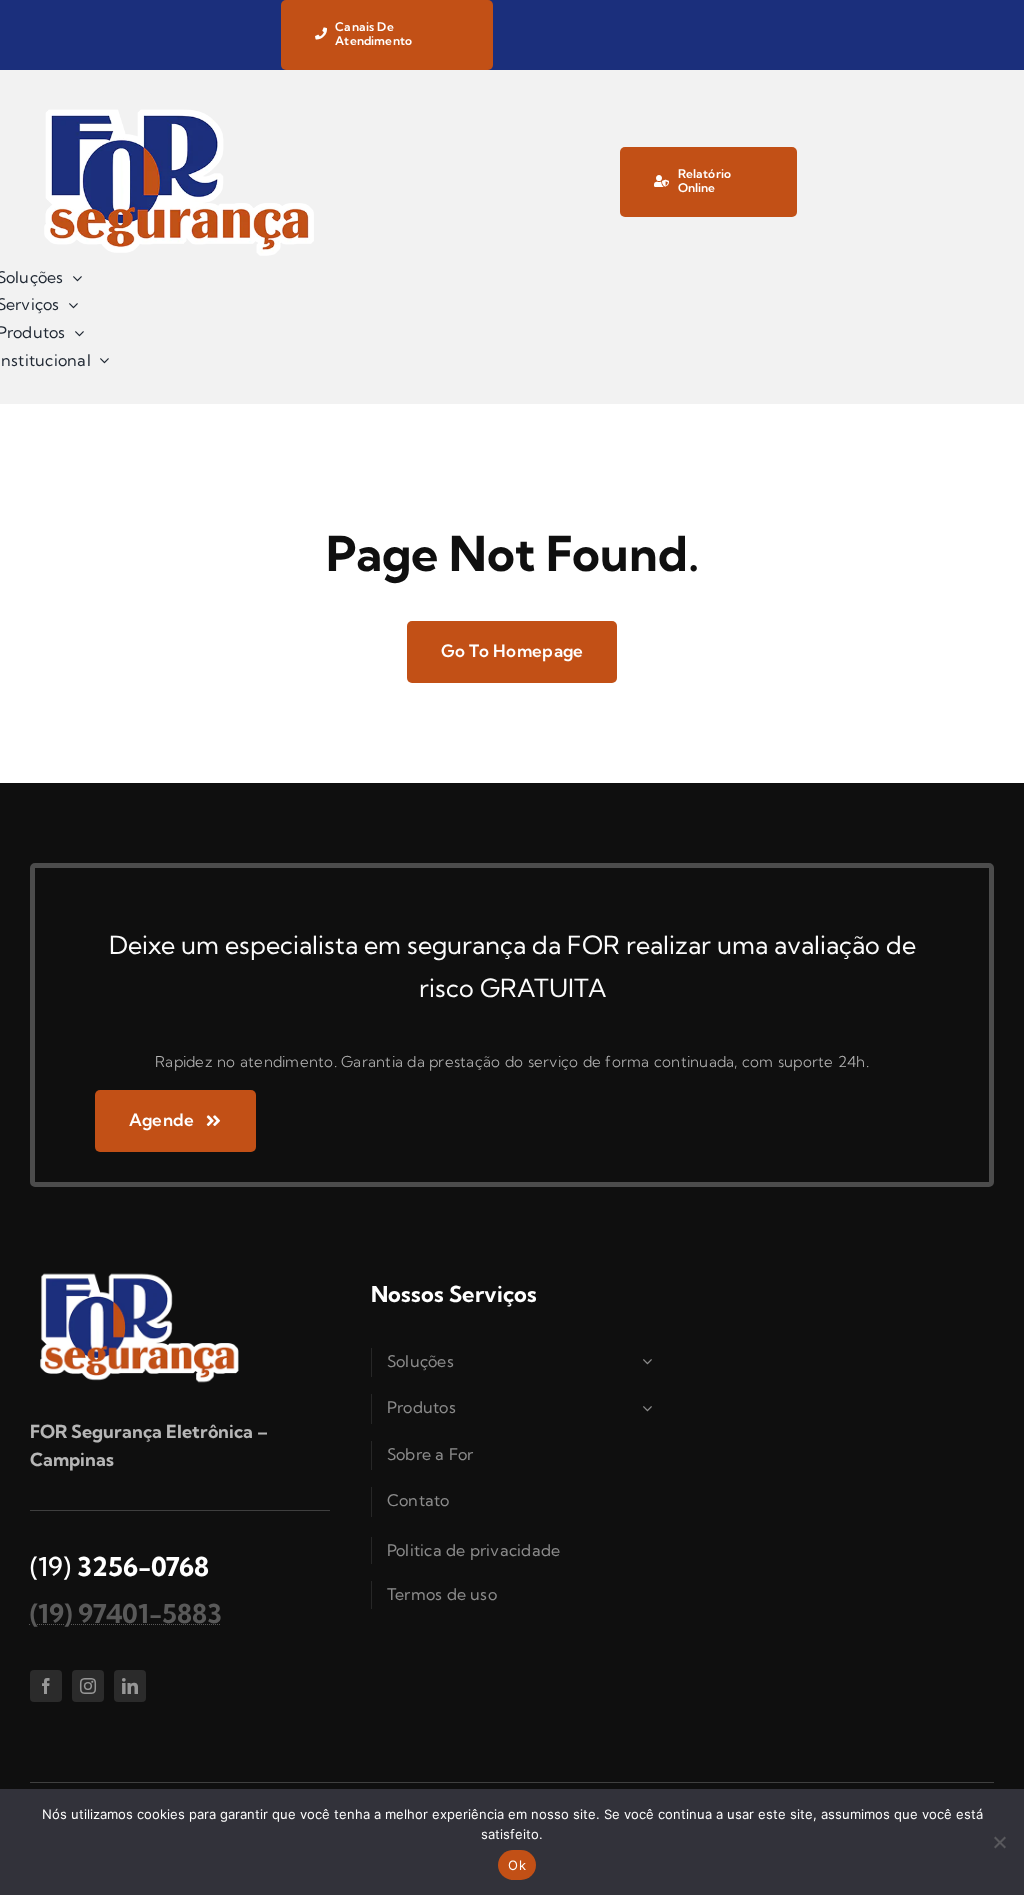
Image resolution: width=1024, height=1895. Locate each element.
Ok (517, 1865)
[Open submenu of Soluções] (650, 1362)
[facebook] (46, 1686)
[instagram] (88, 1686)
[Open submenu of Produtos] (650, 1408)
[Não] (999, 1842)
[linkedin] (130, 1686)
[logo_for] (180, 108)
